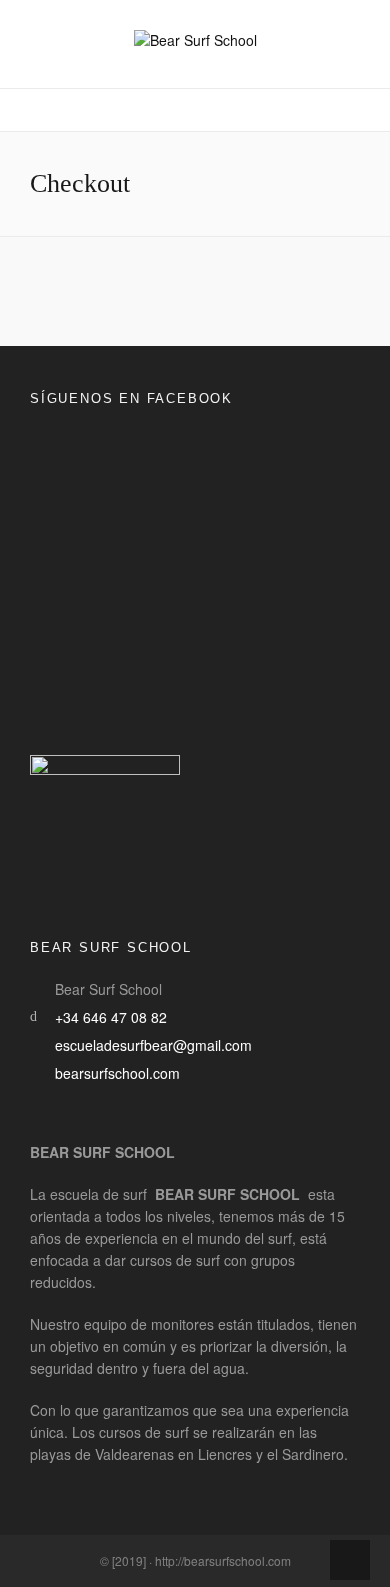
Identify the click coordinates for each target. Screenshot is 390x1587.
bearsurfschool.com (117, 1073)
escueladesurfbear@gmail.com (153, 1045)
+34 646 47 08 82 (111, 1017)
